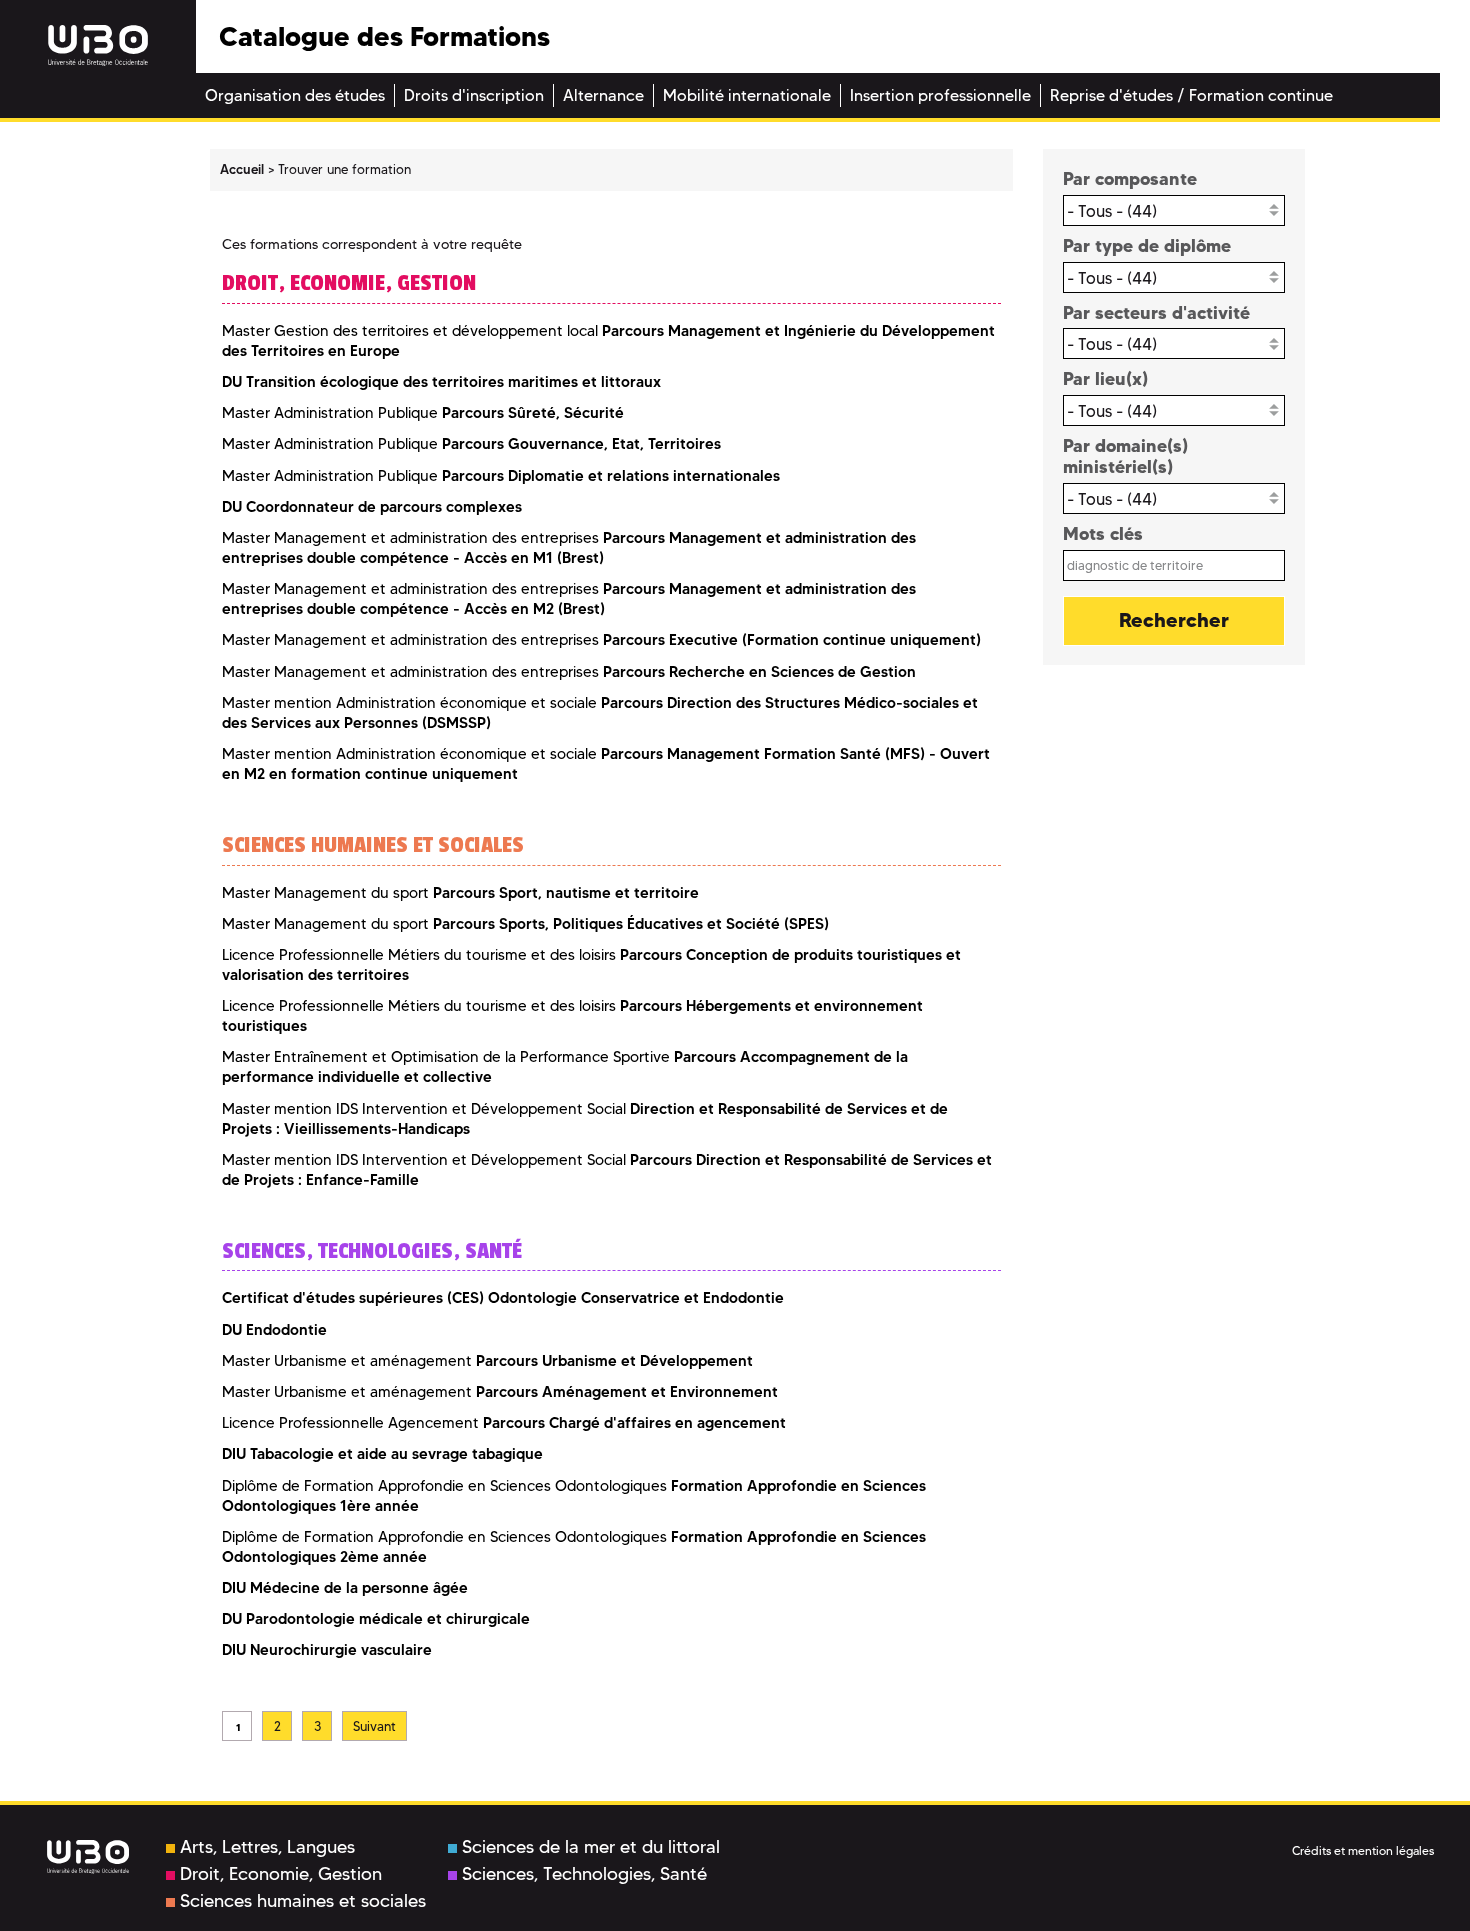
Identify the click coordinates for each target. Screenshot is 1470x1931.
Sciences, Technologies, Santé (584, 1874)
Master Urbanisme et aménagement (487, 1361)
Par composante (1130, 178)
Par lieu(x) (1105, 378)
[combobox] (1174, 210)
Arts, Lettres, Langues (267, 1847)
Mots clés (1103, 533)
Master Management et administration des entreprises (569, 599)
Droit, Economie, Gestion (281, 1874)
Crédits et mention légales (1363, 1850)
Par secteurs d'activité (1156, 312)
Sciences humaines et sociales (303, 1901)
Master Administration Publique (423, 413)
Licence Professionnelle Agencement (504, 1423)
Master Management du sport (460, 893)
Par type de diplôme (1147, 245)
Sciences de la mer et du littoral (591, 1847)
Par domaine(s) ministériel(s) (1125, 456)
